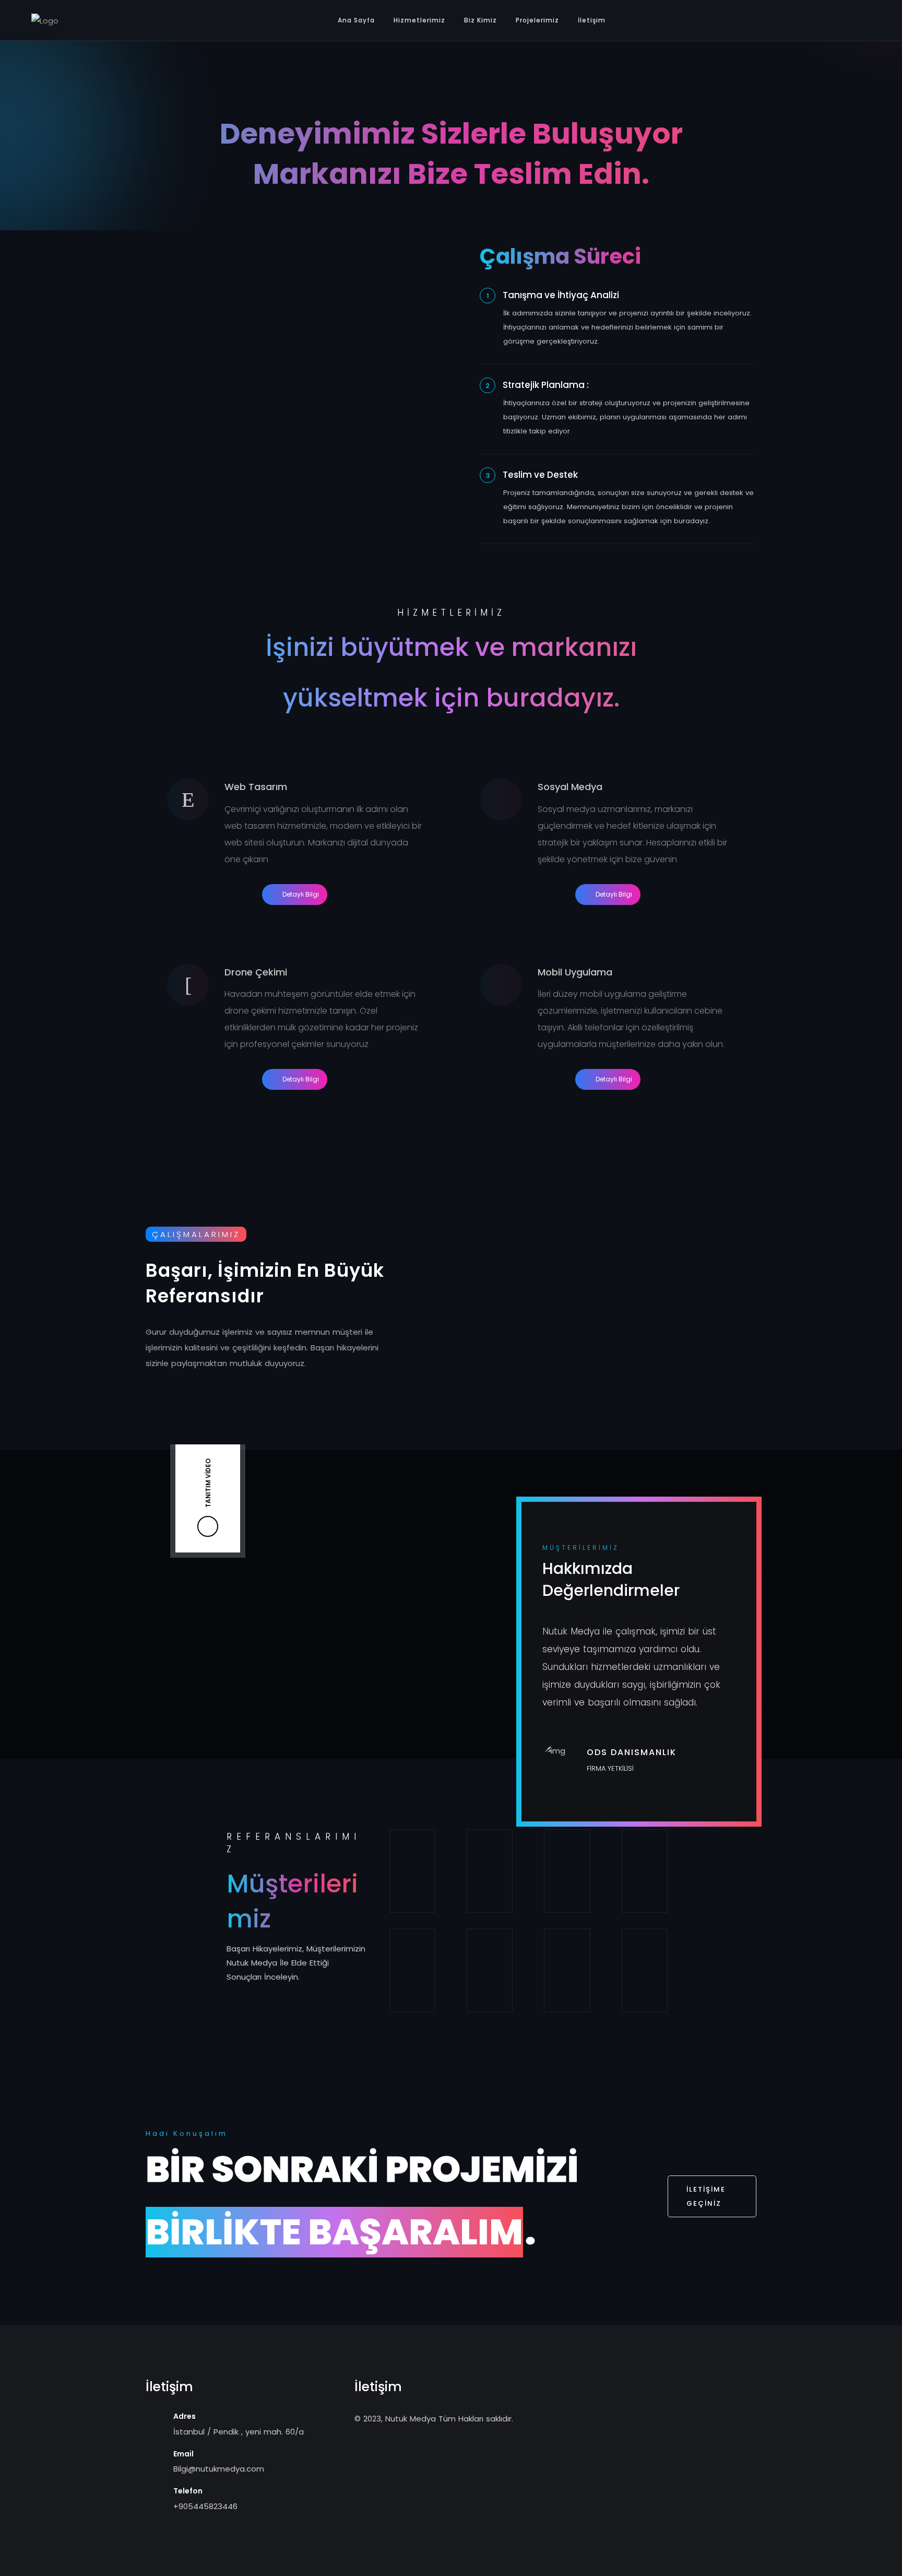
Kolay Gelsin (567, 1871)
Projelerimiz (537, 20)
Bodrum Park (567, 1971)
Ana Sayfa (356, 20)
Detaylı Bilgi (301, 894)
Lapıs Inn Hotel (490, 1871)
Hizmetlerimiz (419, 20)
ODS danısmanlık (412, 1971)
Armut (490, 1971)
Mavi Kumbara (645, 1971)
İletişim (592, 20)
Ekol (412, 1871)
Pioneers (645, 1871)
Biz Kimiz (480, 20)
